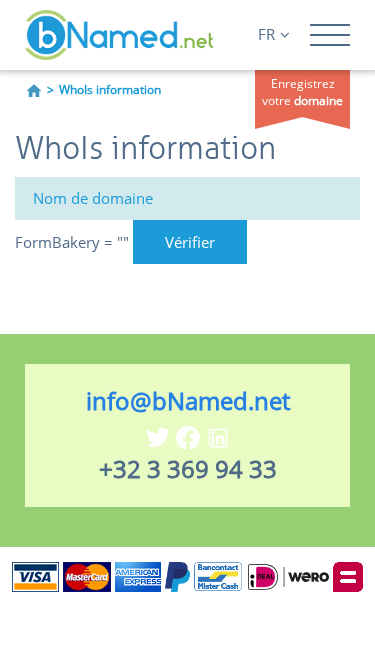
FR (266, 34)
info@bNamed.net (188, 400)
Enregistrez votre (302, 92)
